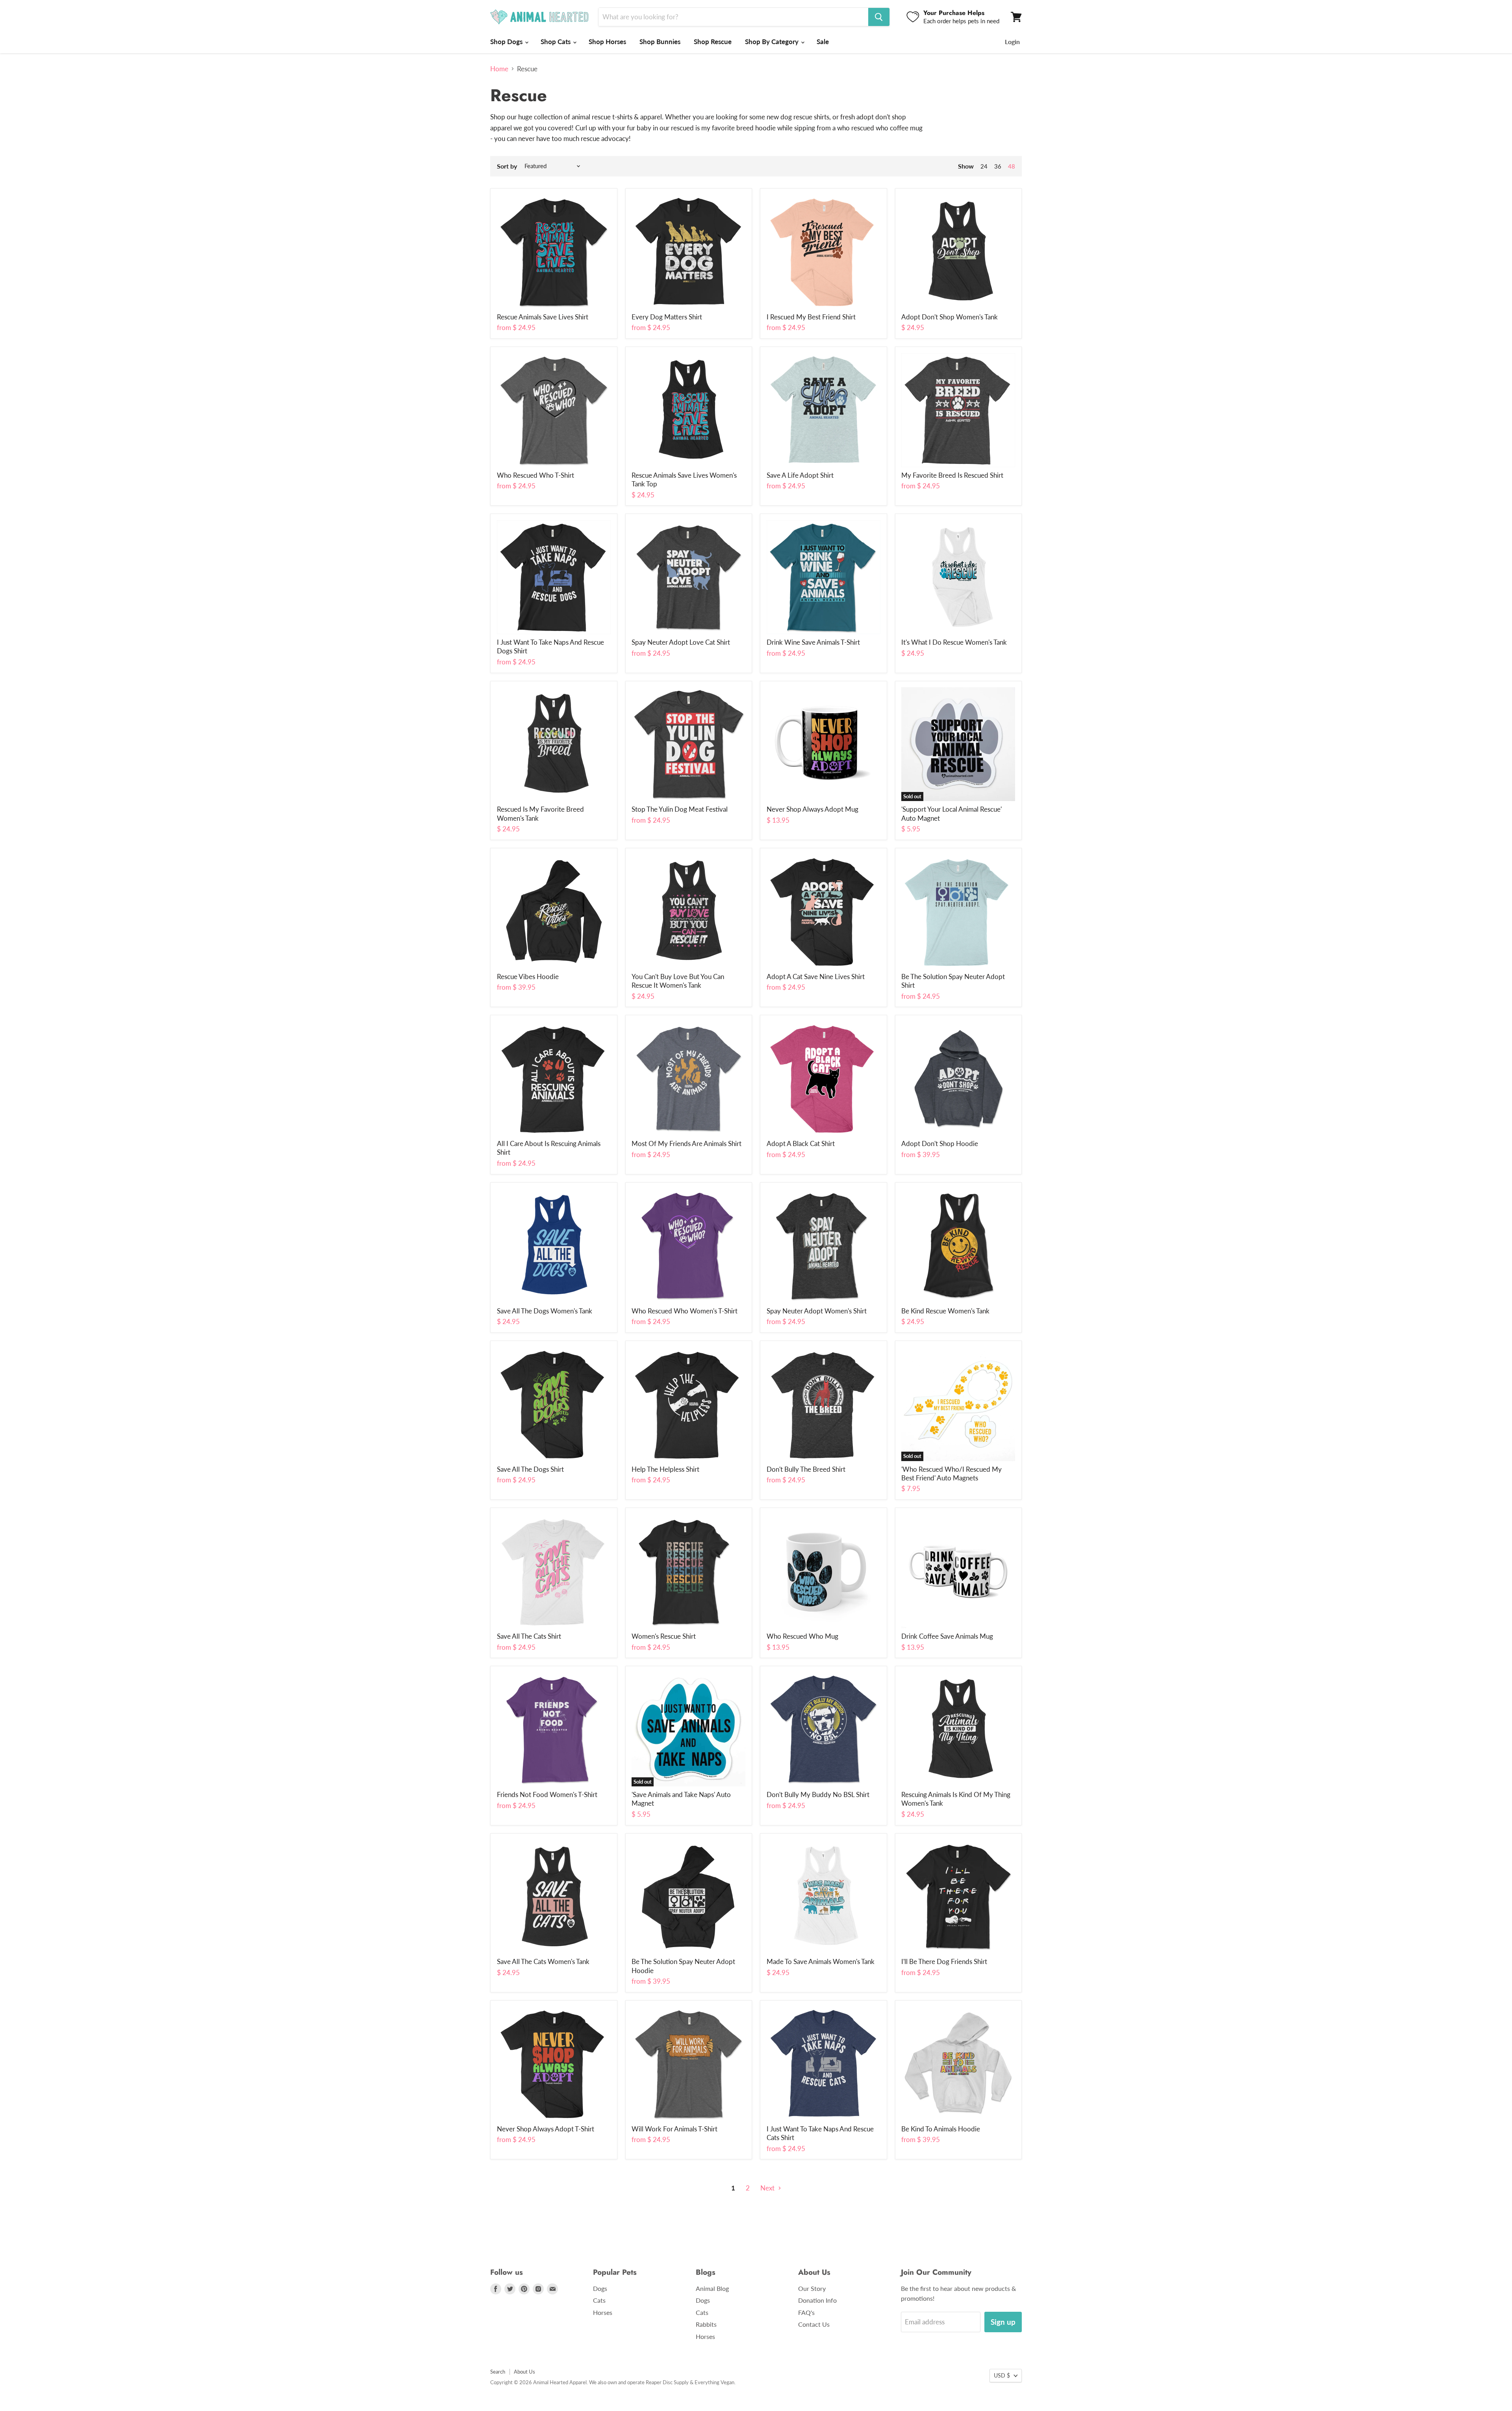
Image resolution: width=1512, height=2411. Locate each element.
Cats (599, 2300)
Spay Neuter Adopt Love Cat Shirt (681, 642)
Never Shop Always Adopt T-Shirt (546, 2129)
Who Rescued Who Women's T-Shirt (685, 1311)
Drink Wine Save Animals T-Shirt (813, 642)
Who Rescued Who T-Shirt (535, 475)
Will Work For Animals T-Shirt (674, 2129)
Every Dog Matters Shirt (667, 317)
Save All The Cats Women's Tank (543, 1961)
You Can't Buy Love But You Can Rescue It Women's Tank (678, 981)
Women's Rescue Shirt (664, 1636)
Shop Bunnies (660, 42)
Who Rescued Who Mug (802, 1636)
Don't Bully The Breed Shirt (806, 1469)
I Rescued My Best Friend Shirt (811, 317)
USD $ (1002, 2375)
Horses (603, 2312)
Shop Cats (556, 42)
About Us (524, 2372)
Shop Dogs (507, 42)
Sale (823, 42)
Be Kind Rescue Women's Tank (945, 1311)
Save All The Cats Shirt (529, 1636)
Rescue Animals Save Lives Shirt (543, 317)
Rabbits (706, 2324)
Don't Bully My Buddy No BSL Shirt (818, 1794)
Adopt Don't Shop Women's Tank (950, 317)
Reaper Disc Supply (667, 2382)
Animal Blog (712, 2288)
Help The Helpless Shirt (665, 1469)
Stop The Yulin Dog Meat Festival (680, 809)
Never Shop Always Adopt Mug (813, 809)
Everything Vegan (714, 2382)
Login (1012, 42)
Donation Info (817, 2300)
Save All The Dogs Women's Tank (545, 1311)
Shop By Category (773, 42)
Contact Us (814, 2324)
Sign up (1003, 2322)
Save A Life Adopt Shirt (800, 475)
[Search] (879, 17)
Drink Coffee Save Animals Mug (947, 1636)
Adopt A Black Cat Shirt (801, 1143)
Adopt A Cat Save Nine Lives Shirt (816, 976)
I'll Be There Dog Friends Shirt (944, 1961)
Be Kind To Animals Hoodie (941, 2129)
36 (998, 166)
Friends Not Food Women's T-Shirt (547, 1794)
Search (498, 2372)
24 (984, 166)
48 (1012, 166)
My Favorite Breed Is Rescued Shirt (952, 475)
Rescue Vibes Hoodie (528, 976)
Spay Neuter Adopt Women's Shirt (817, 1311)
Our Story (812, 2288)
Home (499, 69)
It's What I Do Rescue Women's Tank (954, 642)
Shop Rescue (713, 42)
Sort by (507, 166)
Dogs (600, 2288)
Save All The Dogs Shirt (530, 1469)
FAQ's (806, 2312)
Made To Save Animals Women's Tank (821, 1961)
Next (768, 2188)
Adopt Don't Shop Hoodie (940, 1143)
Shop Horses (607, 42)
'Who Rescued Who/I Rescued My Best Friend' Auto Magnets (951, 1473)
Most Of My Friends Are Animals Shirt (687, 1143)
